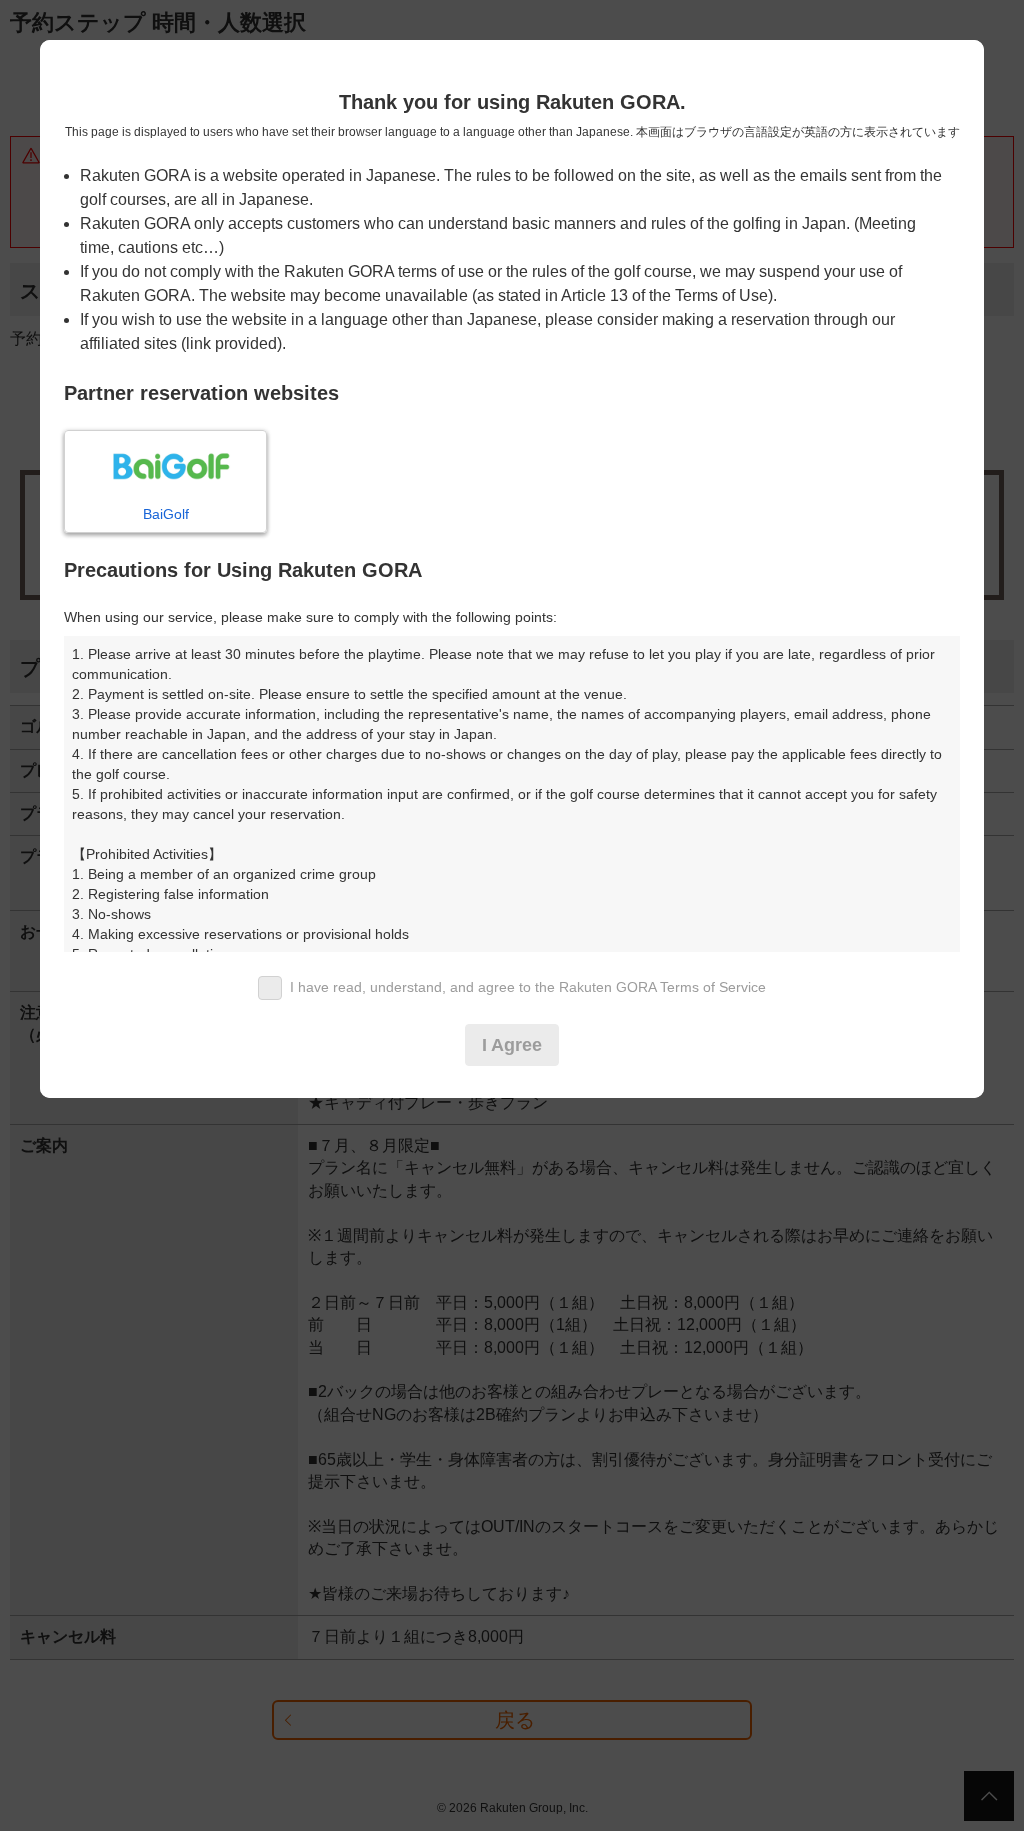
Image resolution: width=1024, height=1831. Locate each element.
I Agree (512, 1045)
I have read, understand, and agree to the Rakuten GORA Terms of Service (528, 987)
